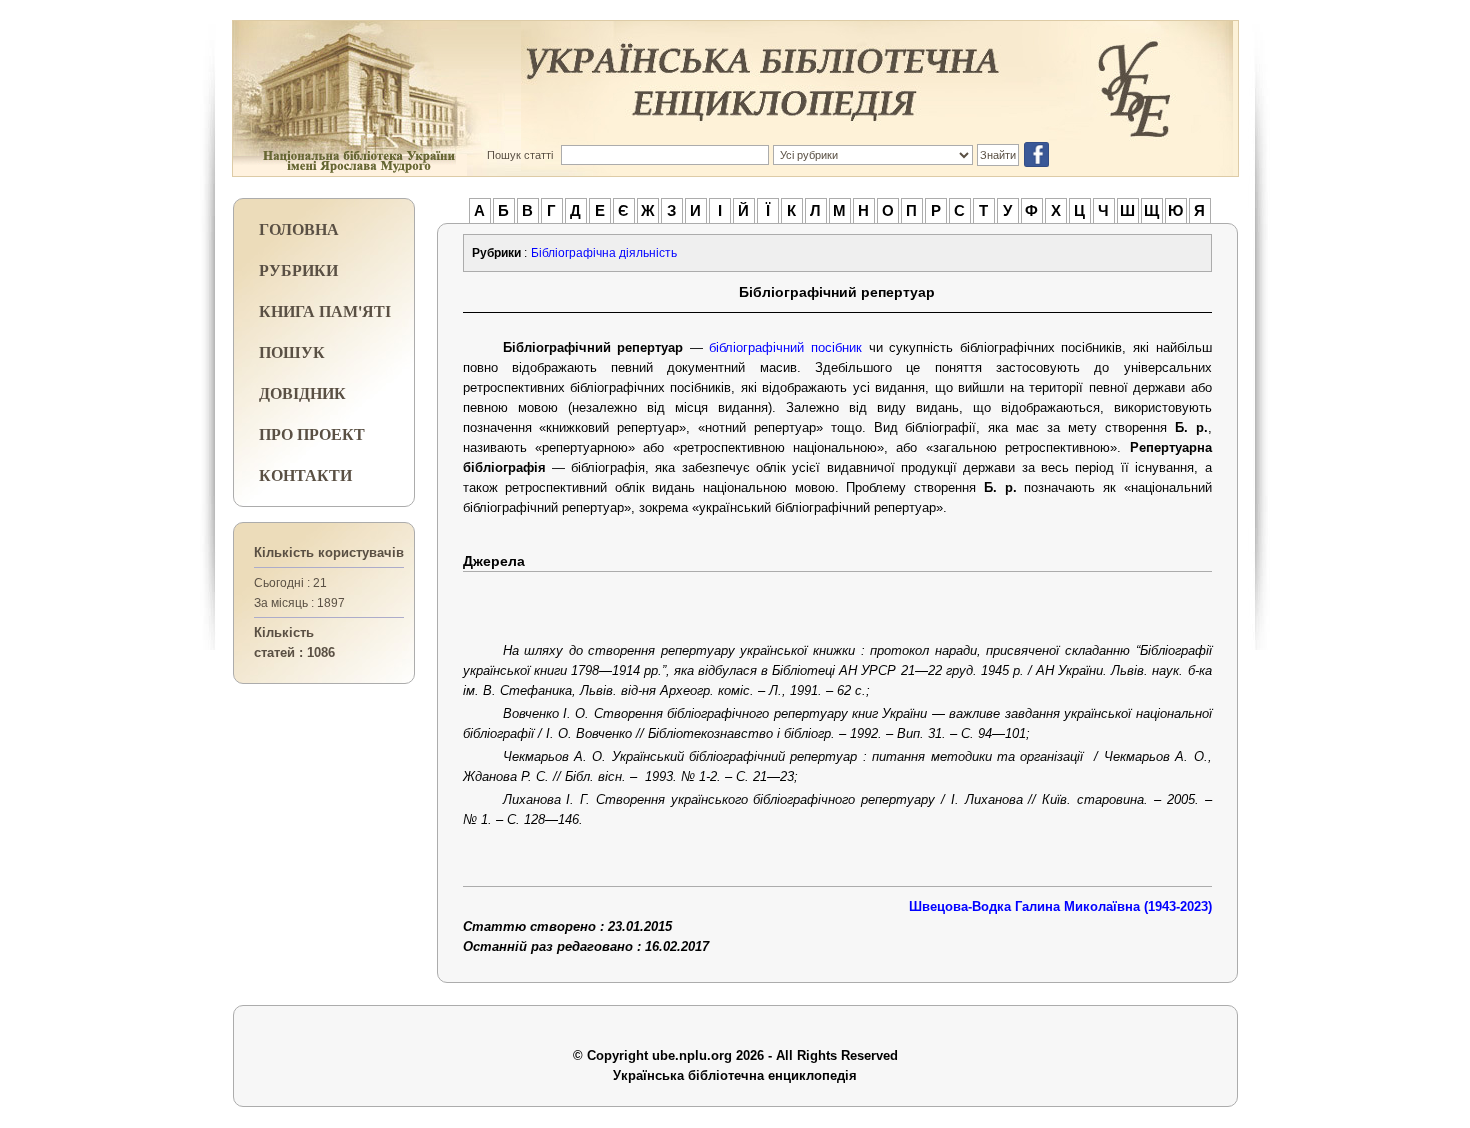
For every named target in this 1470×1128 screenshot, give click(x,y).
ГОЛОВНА (299, 228)
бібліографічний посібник (785, 347)
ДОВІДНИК (302, 392)
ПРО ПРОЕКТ (312, 433)
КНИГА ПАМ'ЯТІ (325, 310)
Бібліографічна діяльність (604, 253)
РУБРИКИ (298, 269)
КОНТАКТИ (305, 474)
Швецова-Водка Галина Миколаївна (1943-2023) (1060, 906)
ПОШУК (292, 351)
